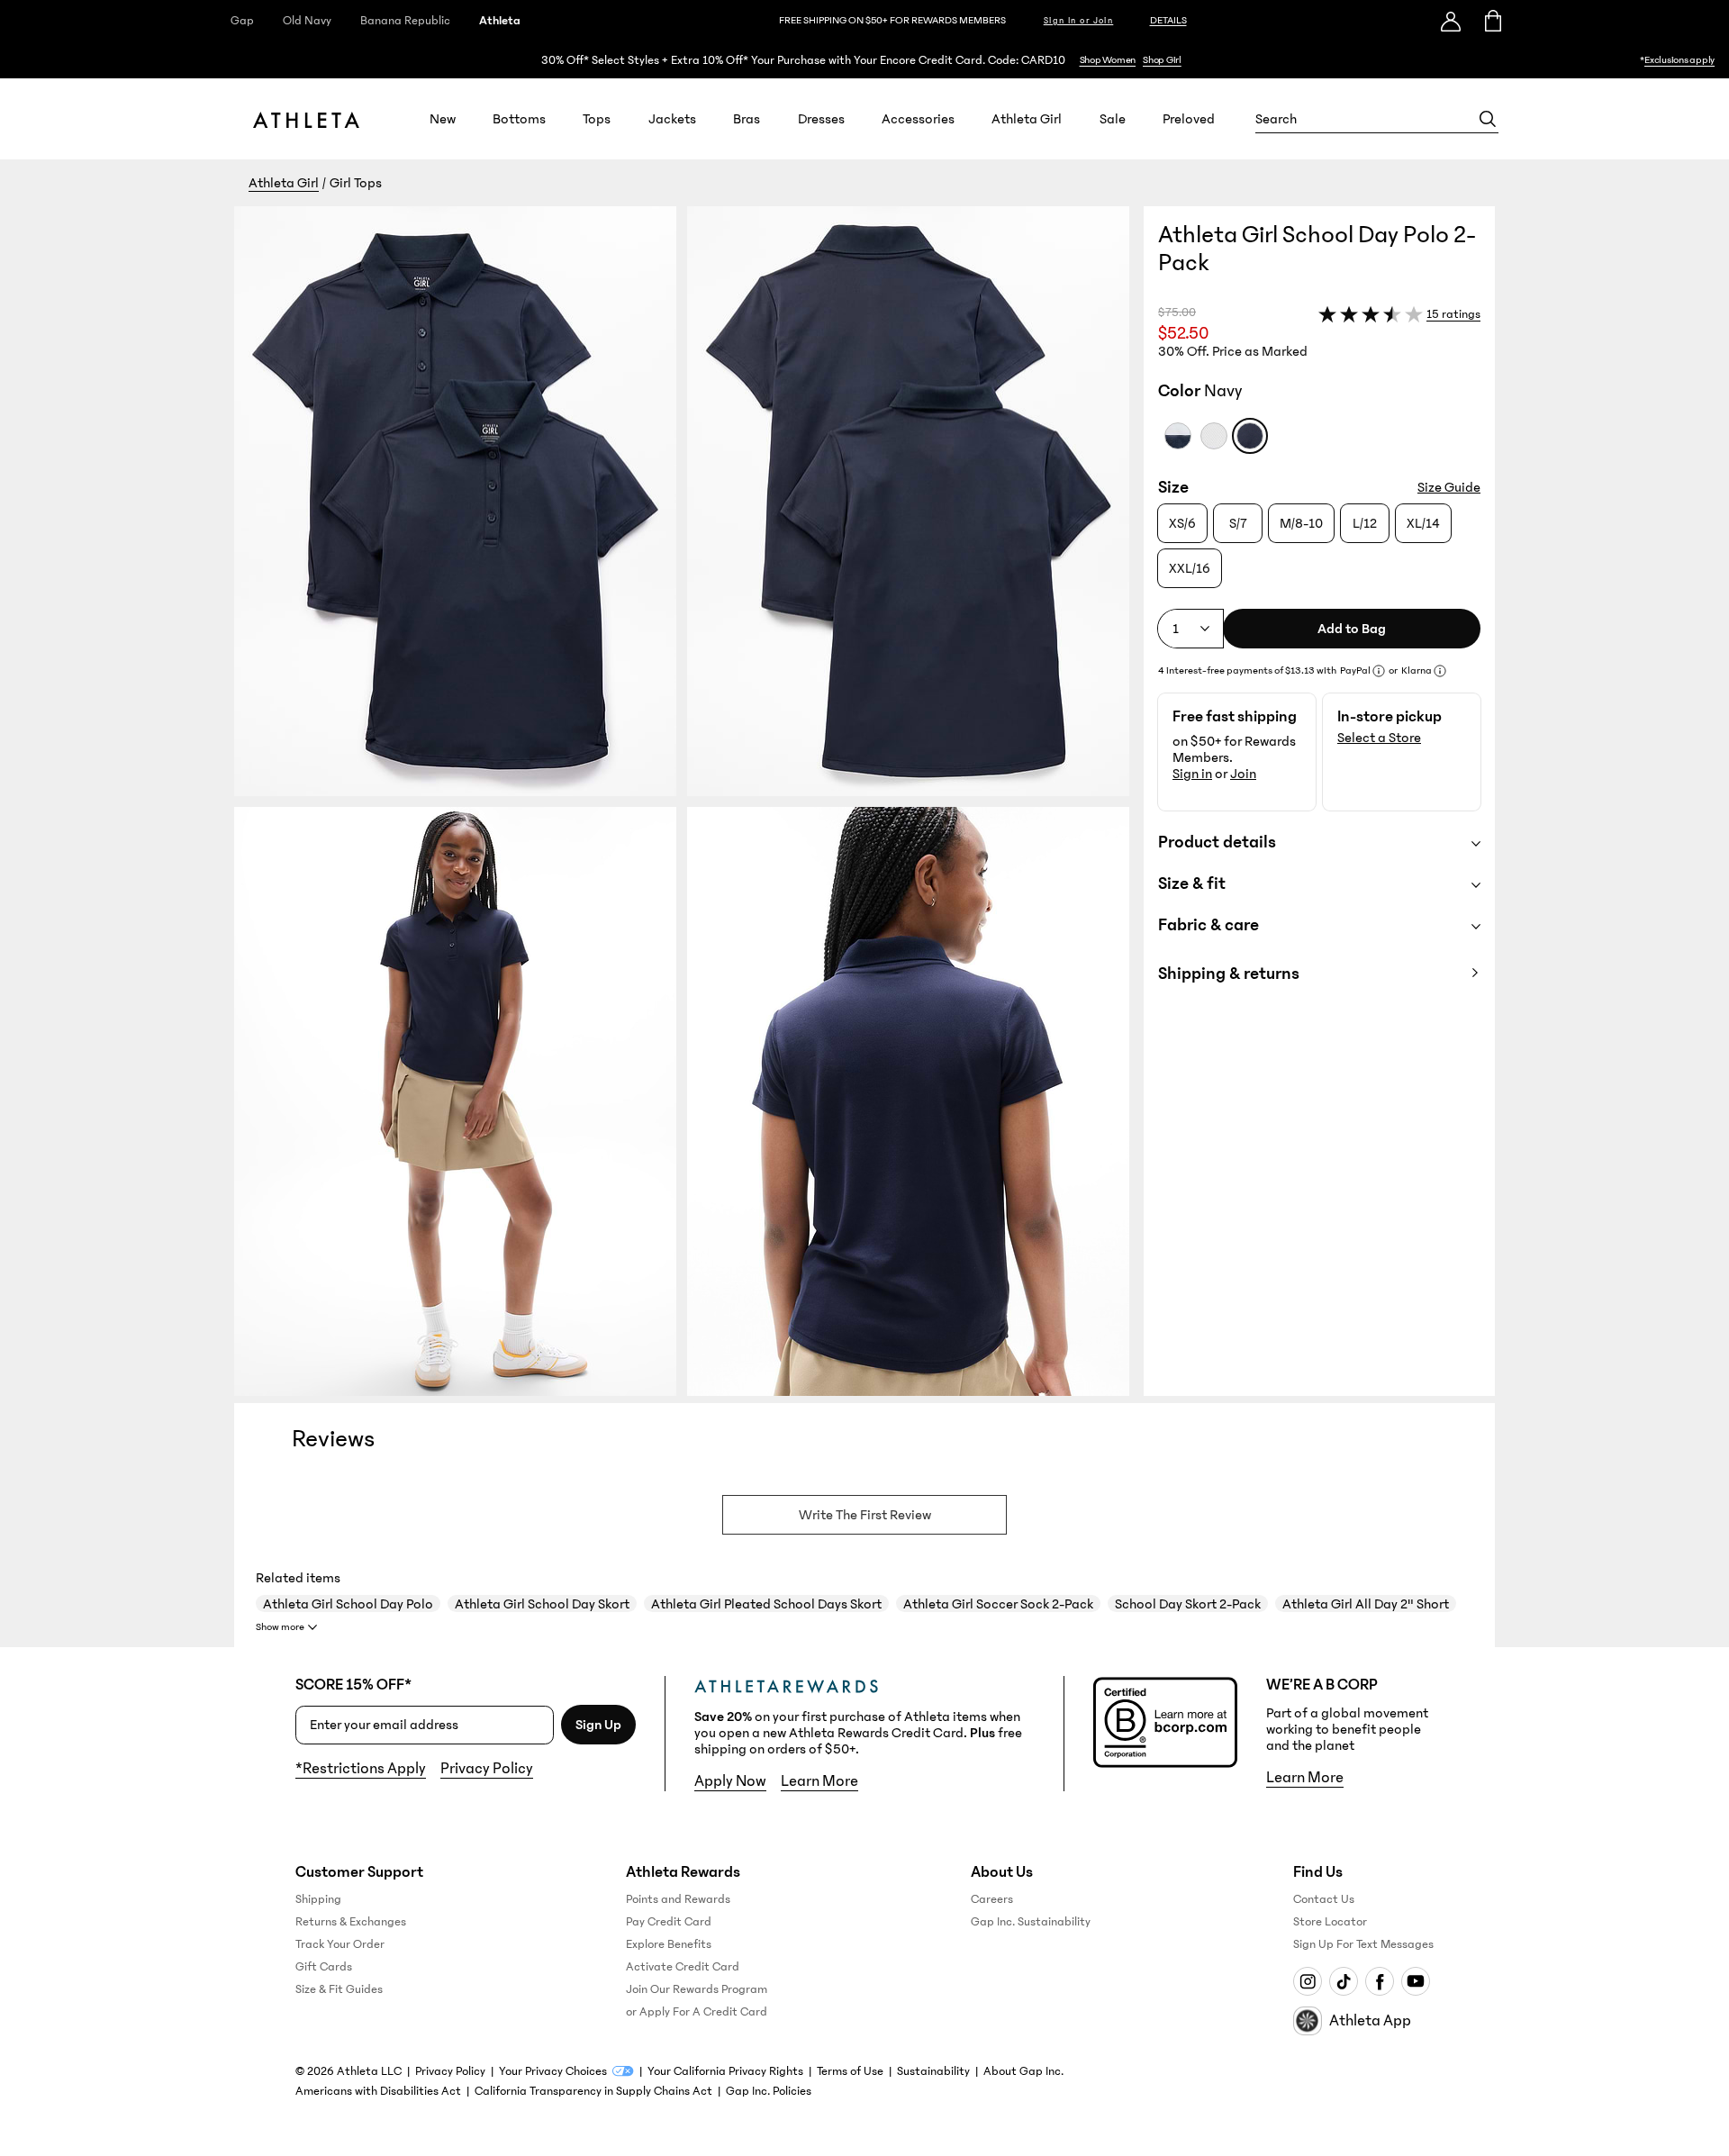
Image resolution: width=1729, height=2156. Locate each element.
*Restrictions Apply (361, 1769)
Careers (992, 1899)
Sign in (1192, 774)
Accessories (918, 119)
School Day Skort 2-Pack (1188, 1604)
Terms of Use (850, 2071)
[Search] (1488, 119)
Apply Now (730, 1781)
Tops (597, 119)
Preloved (1189, 119)
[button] (689, 801)
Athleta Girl (1027, 119)
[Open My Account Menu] (1451, 21)
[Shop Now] (864, 60)
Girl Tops (356, 183)
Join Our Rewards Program (697, 1989)
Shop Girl (1162, 60)
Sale (1113, 119)
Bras (747, 119)
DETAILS (1168, 20)
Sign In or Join (1079, 21)
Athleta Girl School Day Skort (542, 1604)
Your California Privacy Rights (725, 2071)
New (443, 119)
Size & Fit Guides (339, 1989)
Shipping (318, 1899)
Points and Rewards (678, 1899)
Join (1243, 774)
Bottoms (519, 119)
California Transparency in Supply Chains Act (593, 2091)
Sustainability (933, 2071)
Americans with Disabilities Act (378, 2091)
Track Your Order (340, 1944)
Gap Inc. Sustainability (1031, 1922)
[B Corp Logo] (1165, 1722)
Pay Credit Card (669, 1922)
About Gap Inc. (1023, 2071)
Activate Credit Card (683, 1967)
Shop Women (1108, 60)
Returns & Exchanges (351, 1922)
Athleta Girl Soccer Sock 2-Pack (998, 1604)
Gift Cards (324, 1967)
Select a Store (1379, 738)
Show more (280, 1627)
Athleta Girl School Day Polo (348, 1604)
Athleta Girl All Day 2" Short (1366, 1604)
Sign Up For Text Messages (1363, 1944)
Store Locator (1330, 1922)
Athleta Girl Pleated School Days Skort (766, 1604)
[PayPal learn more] (1379, 671)
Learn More (819, 1781)
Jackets (672, 119)
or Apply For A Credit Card (697, 2012)
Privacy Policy (487, 1769)
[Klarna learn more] (1440, 671)
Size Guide (1449, 487)
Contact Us (1324, 1899)
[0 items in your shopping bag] (1492, 21)
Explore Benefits (669, 1944)
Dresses (821, 119)
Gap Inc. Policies (769, 2091)
